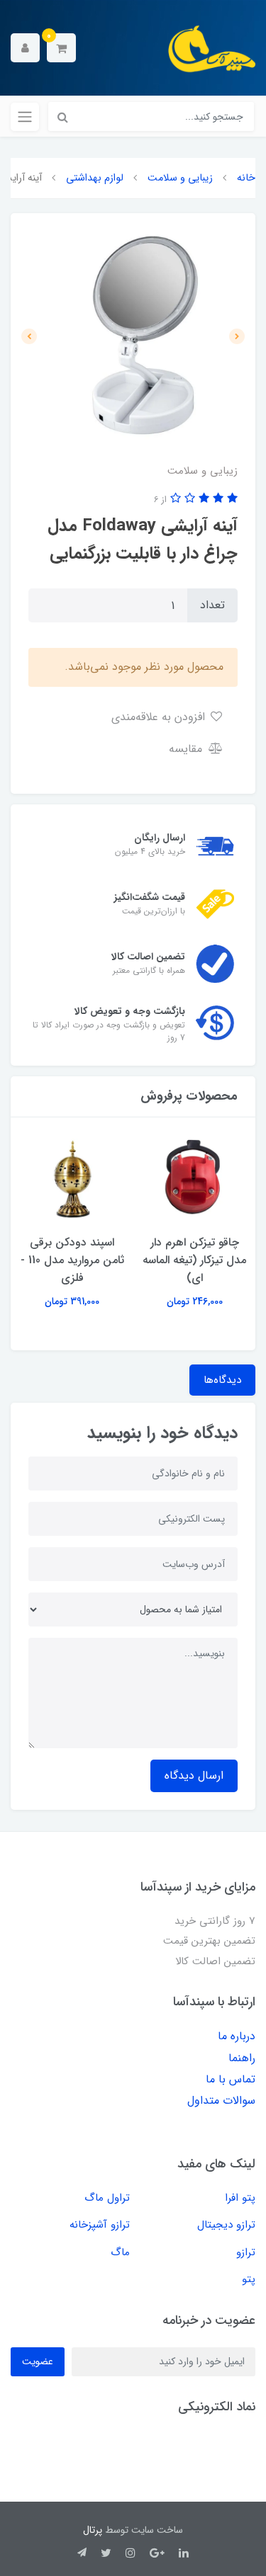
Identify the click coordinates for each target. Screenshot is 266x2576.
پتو (249, 2279)
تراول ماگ (107, 2198)
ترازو (246, 2252)
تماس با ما (231, 2079)
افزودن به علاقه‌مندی (160, 717)
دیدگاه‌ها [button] (222, 1380)
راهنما (242, 2058)
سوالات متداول (221, 2101)
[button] (61, 48)
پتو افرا (240, 2198)
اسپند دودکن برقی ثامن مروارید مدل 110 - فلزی (72, 1260)
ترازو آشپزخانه (100, 2225)
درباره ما (237, 2036)
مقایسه (187, 749)
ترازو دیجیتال (226, 2225)
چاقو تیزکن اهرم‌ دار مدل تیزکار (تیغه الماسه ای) (194, 1260)
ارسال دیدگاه (194, 1776)
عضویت (38, 2361)
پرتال (93, 2530)
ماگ (120, 2252)
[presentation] (237, 336)
